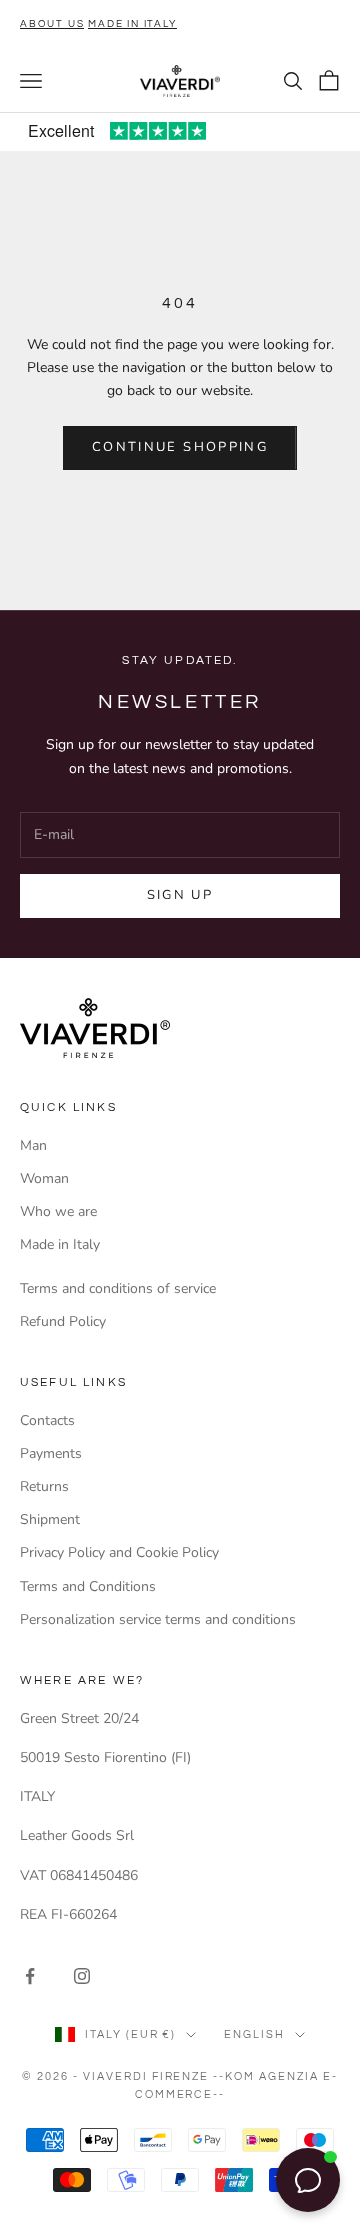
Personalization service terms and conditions (158, 1619)
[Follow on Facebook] (30, 1976)
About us (52, 24)
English (254, 2034)
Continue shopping (180, 447)
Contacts (47, 1420)
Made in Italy (60, 1244)
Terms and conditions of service (118, 1288)
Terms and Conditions (88, 1586)
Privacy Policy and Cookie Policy (119, 1552)
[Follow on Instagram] (82, 1976)
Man (33, 1145)
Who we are (58, 1211)
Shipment (50, 1519)
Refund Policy (63, 1321)
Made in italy (132, 24)
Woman (44, 1178)
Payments (51, 1453)
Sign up (180, 895)
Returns (44, 1486)
